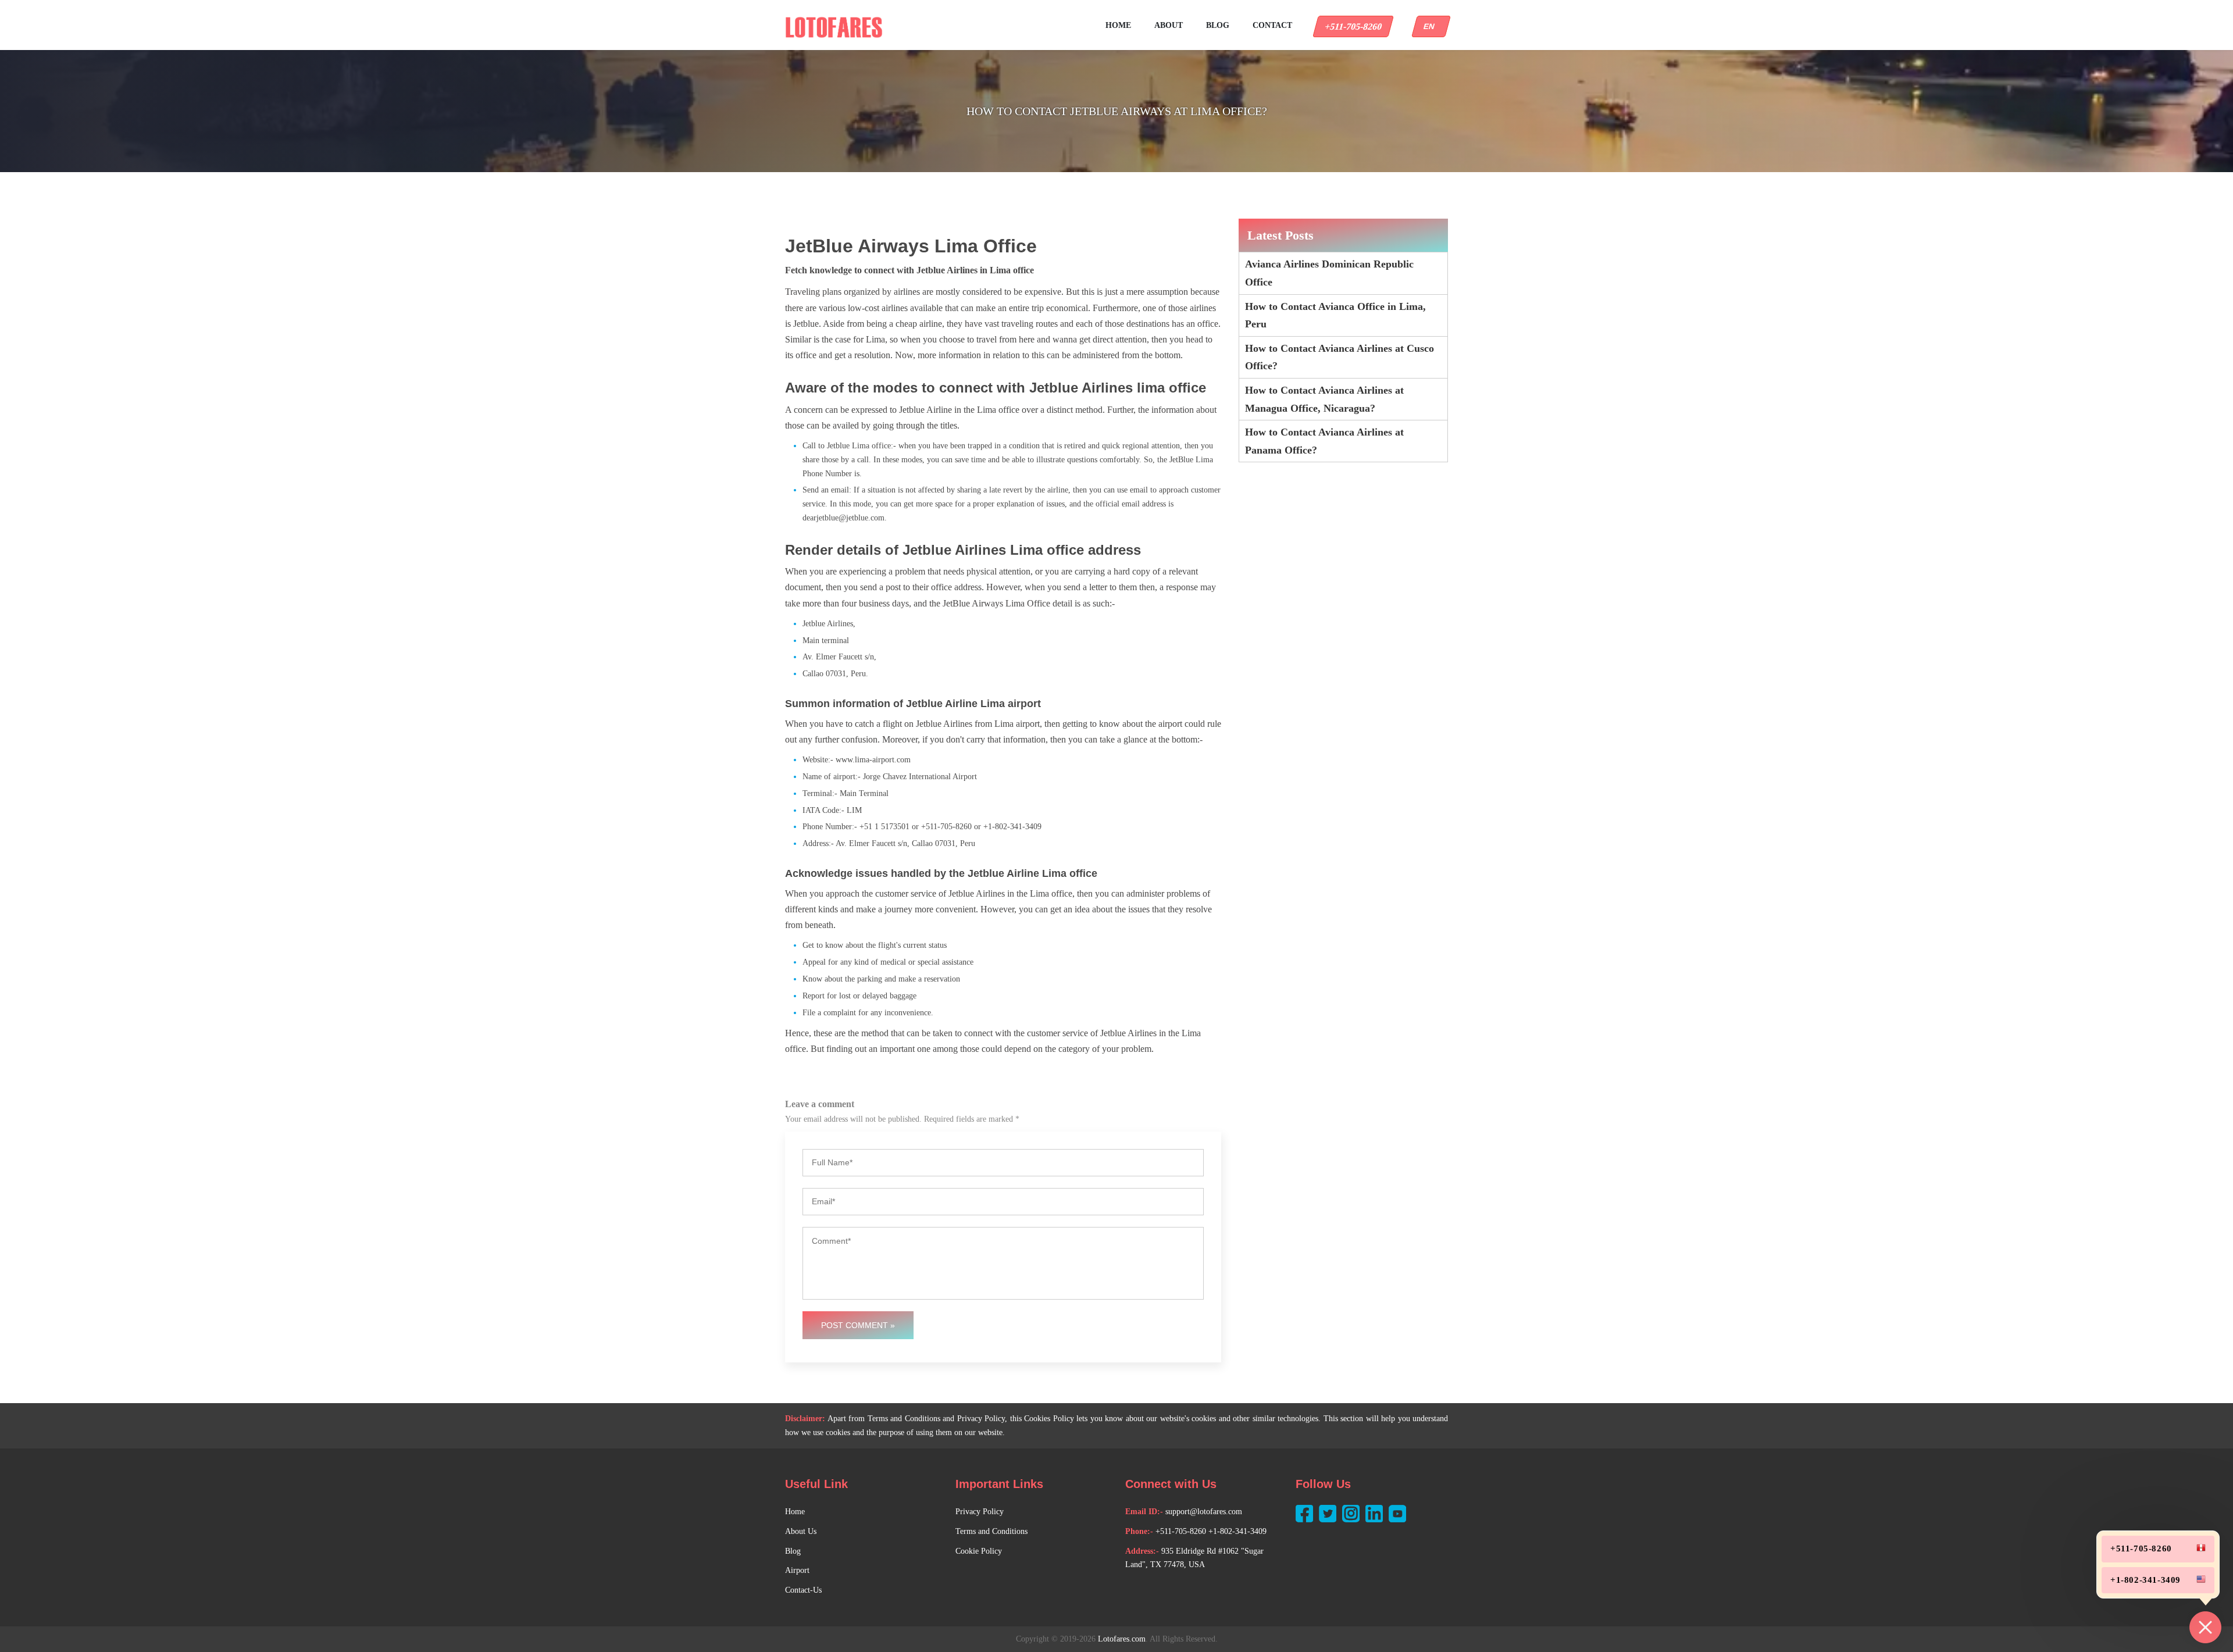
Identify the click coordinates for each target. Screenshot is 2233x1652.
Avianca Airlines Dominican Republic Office (1329, 273)
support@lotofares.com (1204, 1512)
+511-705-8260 (1353, 26)
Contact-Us (803, 1590)
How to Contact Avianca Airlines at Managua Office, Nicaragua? (1324, 399)
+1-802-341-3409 (1237, 1531)
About (1169, 25)
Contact (1272, 25)
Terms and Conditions (991, 1531)
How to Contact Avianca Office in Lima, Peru (1335, 315)
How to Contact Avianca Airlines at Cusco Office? (1340, 357)
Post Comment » (858, 1325)
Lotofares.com (1122, 1639)
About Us (801, 1531)
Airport (797, 1570)
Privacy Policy (980, 1512)
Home (1118, 25)
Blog (1218, 25)
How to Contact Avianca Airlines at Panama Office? (1324, 441)
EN (1431, 26)
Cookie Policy (979, 1551)
